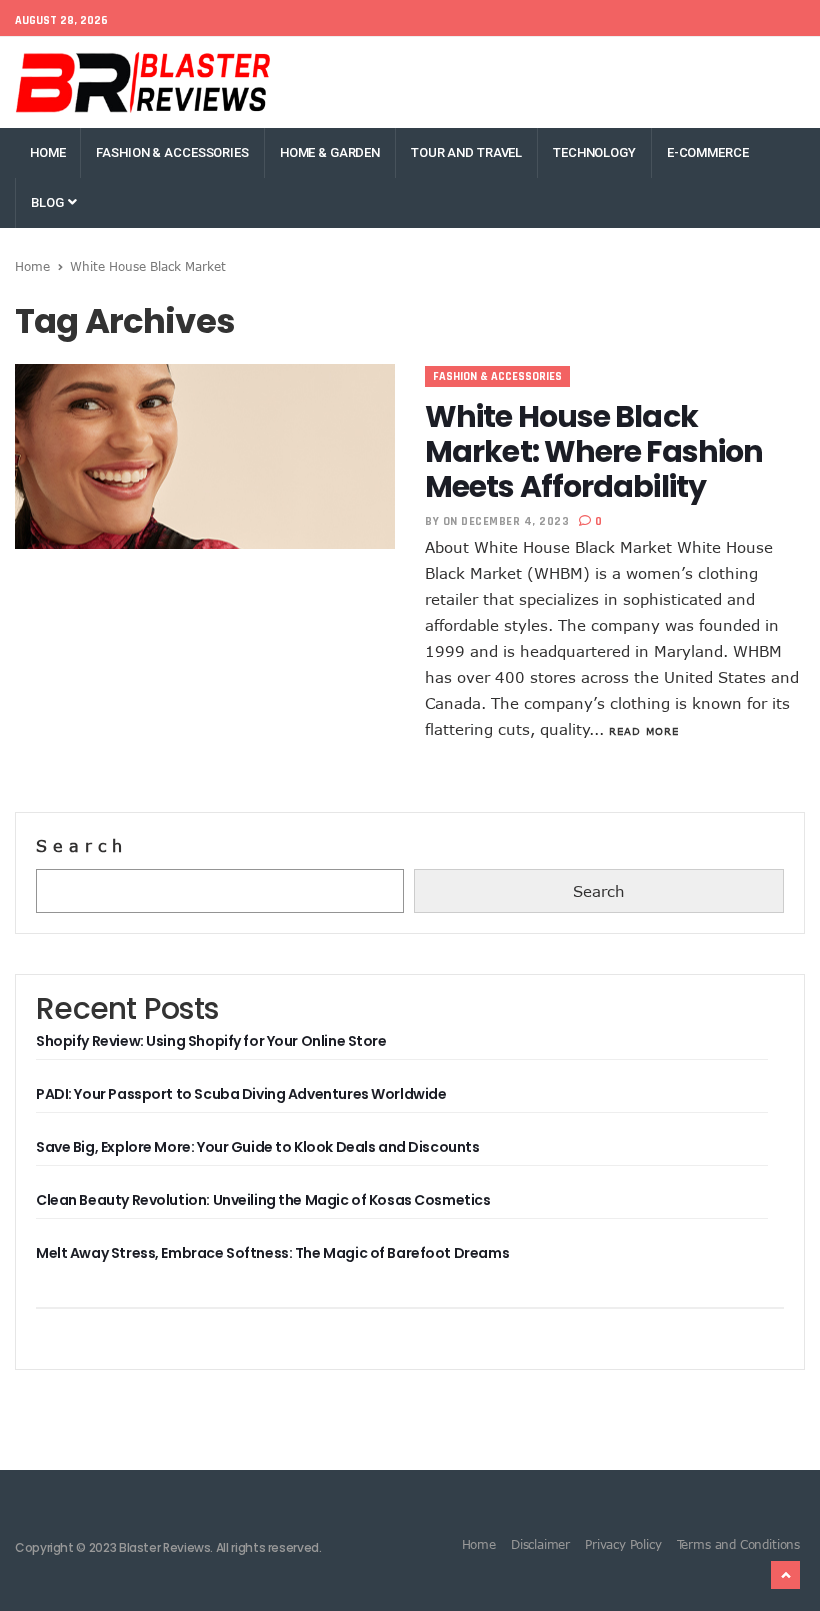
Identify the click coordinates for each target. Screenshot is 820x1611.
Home (47, 152)
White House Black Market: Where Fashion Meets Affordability (594, 451)
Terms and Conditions (738, 1544)
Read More (644, 731)
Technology (594, 152)
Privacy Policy (623, 1544)
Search (82, 846)
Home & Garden (330, 152)
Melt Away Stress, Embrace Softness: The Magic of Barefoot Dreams (272, 1253)
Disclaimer (540, 1544)
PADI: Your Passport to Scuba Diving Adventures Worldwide (241, 1094)
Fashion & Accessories (172, 152)
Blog (48, 202)
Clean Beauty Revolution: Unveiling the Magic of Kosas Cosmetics (263, 1200)
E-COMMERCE (708, 152)
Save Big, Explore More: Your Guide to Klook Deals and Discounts (258, 1147)
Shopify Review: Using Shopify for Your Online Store (211, 1041)
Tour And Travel (466, 152)
